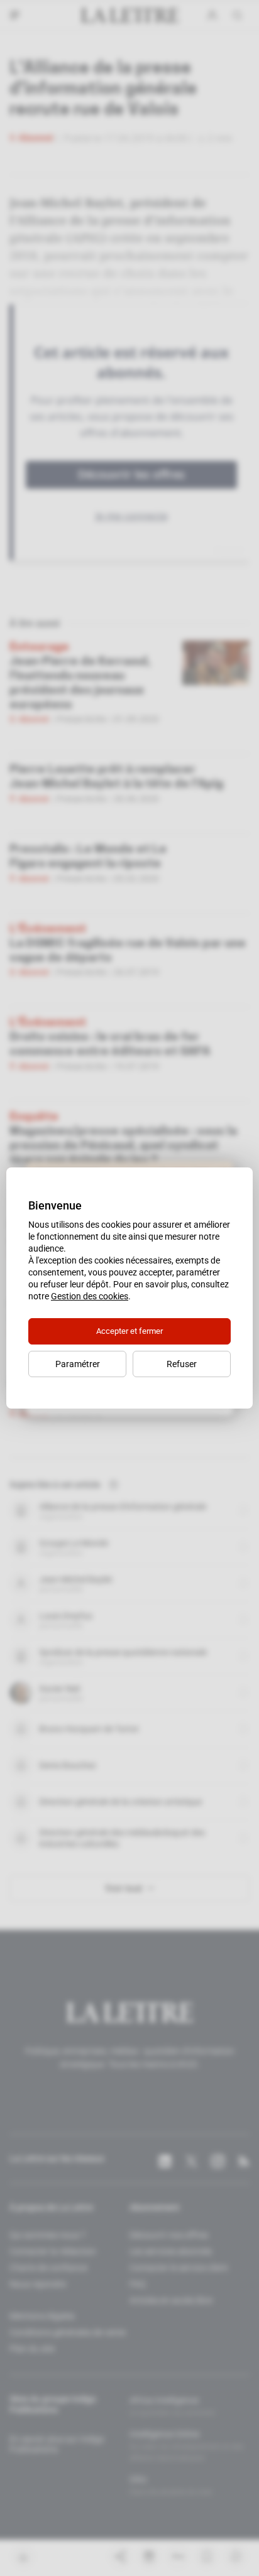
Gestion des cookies (90, 1296)
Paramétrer (78, 1364)
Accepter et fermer (129, 1331)
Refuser (182, 1364)
